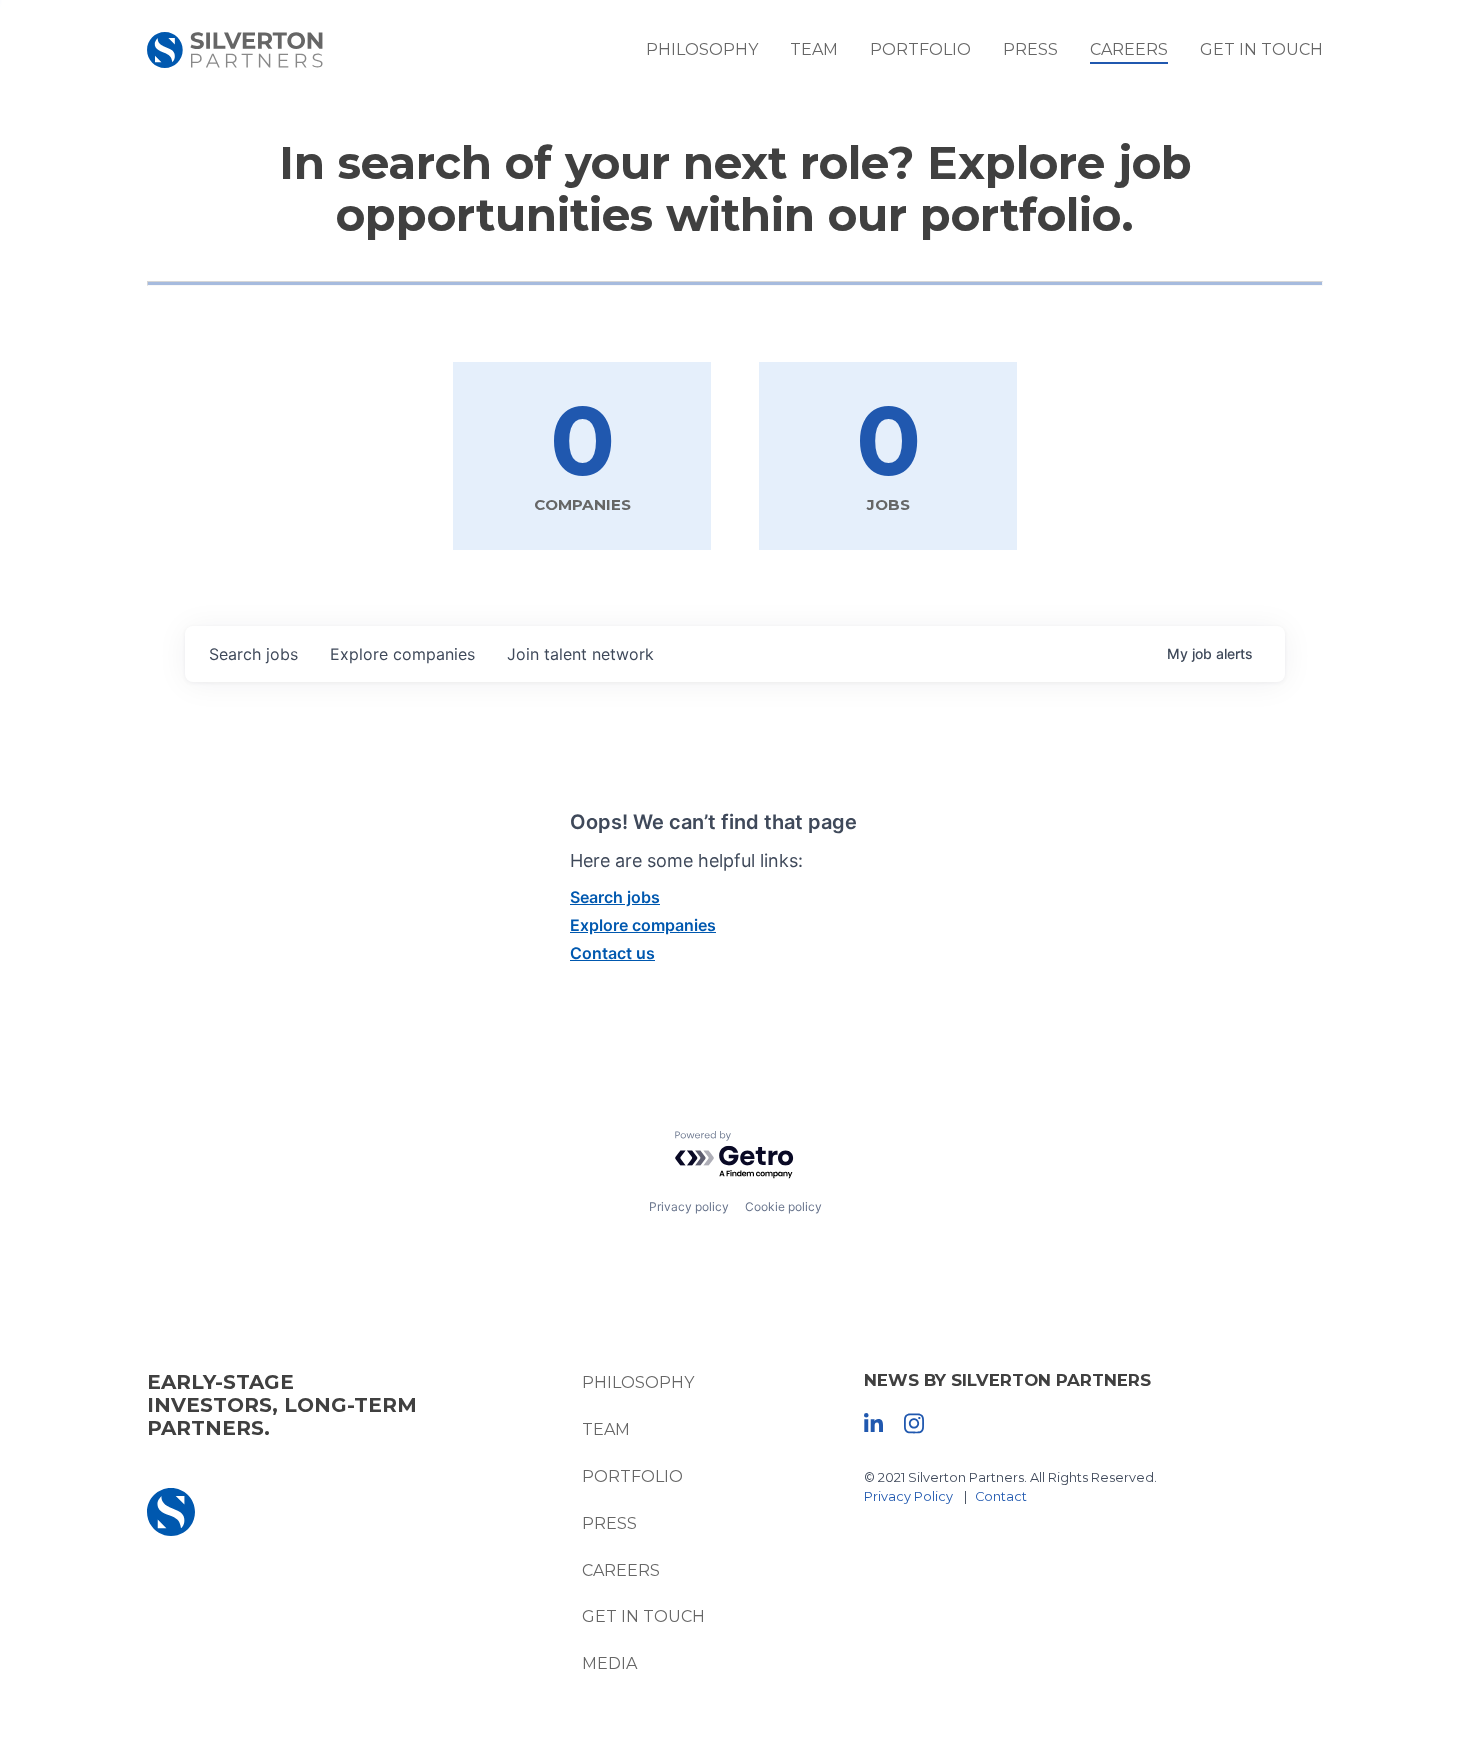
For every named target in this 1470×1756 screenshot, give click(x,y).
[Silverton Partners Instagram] (914, 1422)
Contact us (612, 953)
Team (814, 49)
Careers (1129, 49)
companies (402, 654)
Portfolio (920, 49)
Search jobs (615, 897)
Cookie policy (783, 1206)
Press (1030, 49)
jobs (253, 654)
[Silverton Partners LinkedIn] (873, 1422)
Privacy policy (689, 1206)
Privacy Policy (908, 1496)
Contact (1001, 1496)
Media (609, 1663)
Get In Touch (1261, 49)
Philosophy (702, 49)
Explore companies (643, 925)
